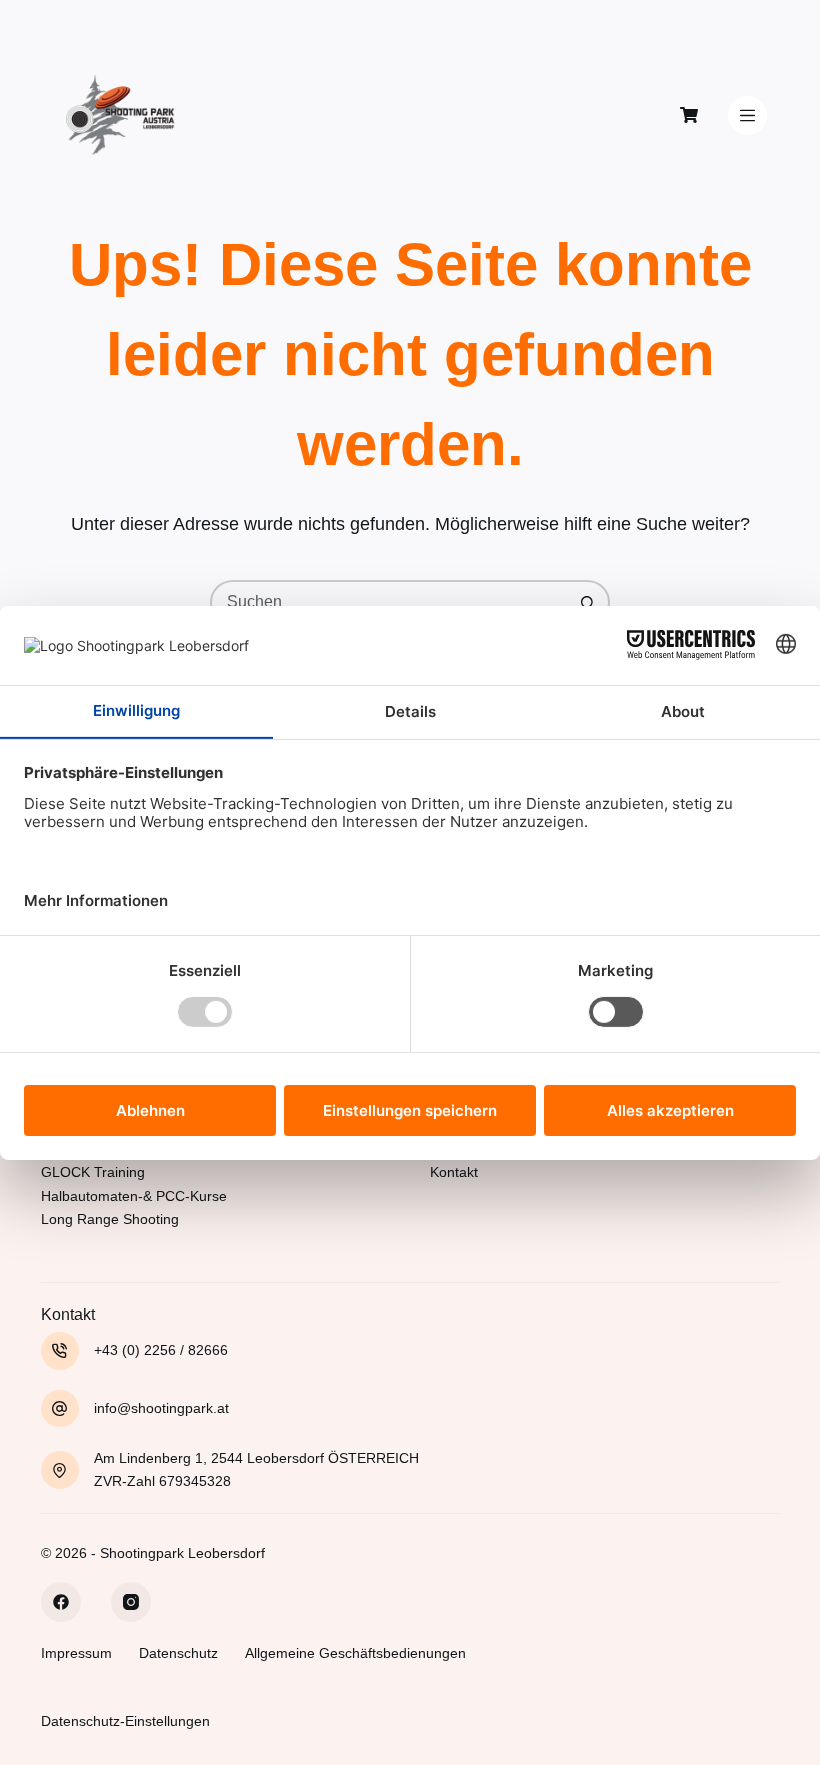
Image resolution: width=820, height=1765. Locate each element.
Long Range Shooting (110, 1219)
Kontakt (454, 1172)
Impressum (76, 1653)
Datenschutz (178, 1653)
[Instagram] (131, 1602)
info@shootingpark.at (161, 1408)
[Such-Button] (587, 602)
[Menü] (747, 115)
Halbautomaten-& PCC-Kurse (134, 1196)
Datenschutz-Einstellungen (125, 1721)
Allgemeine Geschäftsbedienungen (355, 1653)
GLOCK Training (93, 1172)
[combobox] (389, 602)
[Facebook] (61, 1602)
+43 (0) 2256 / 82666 (161, 1350)
